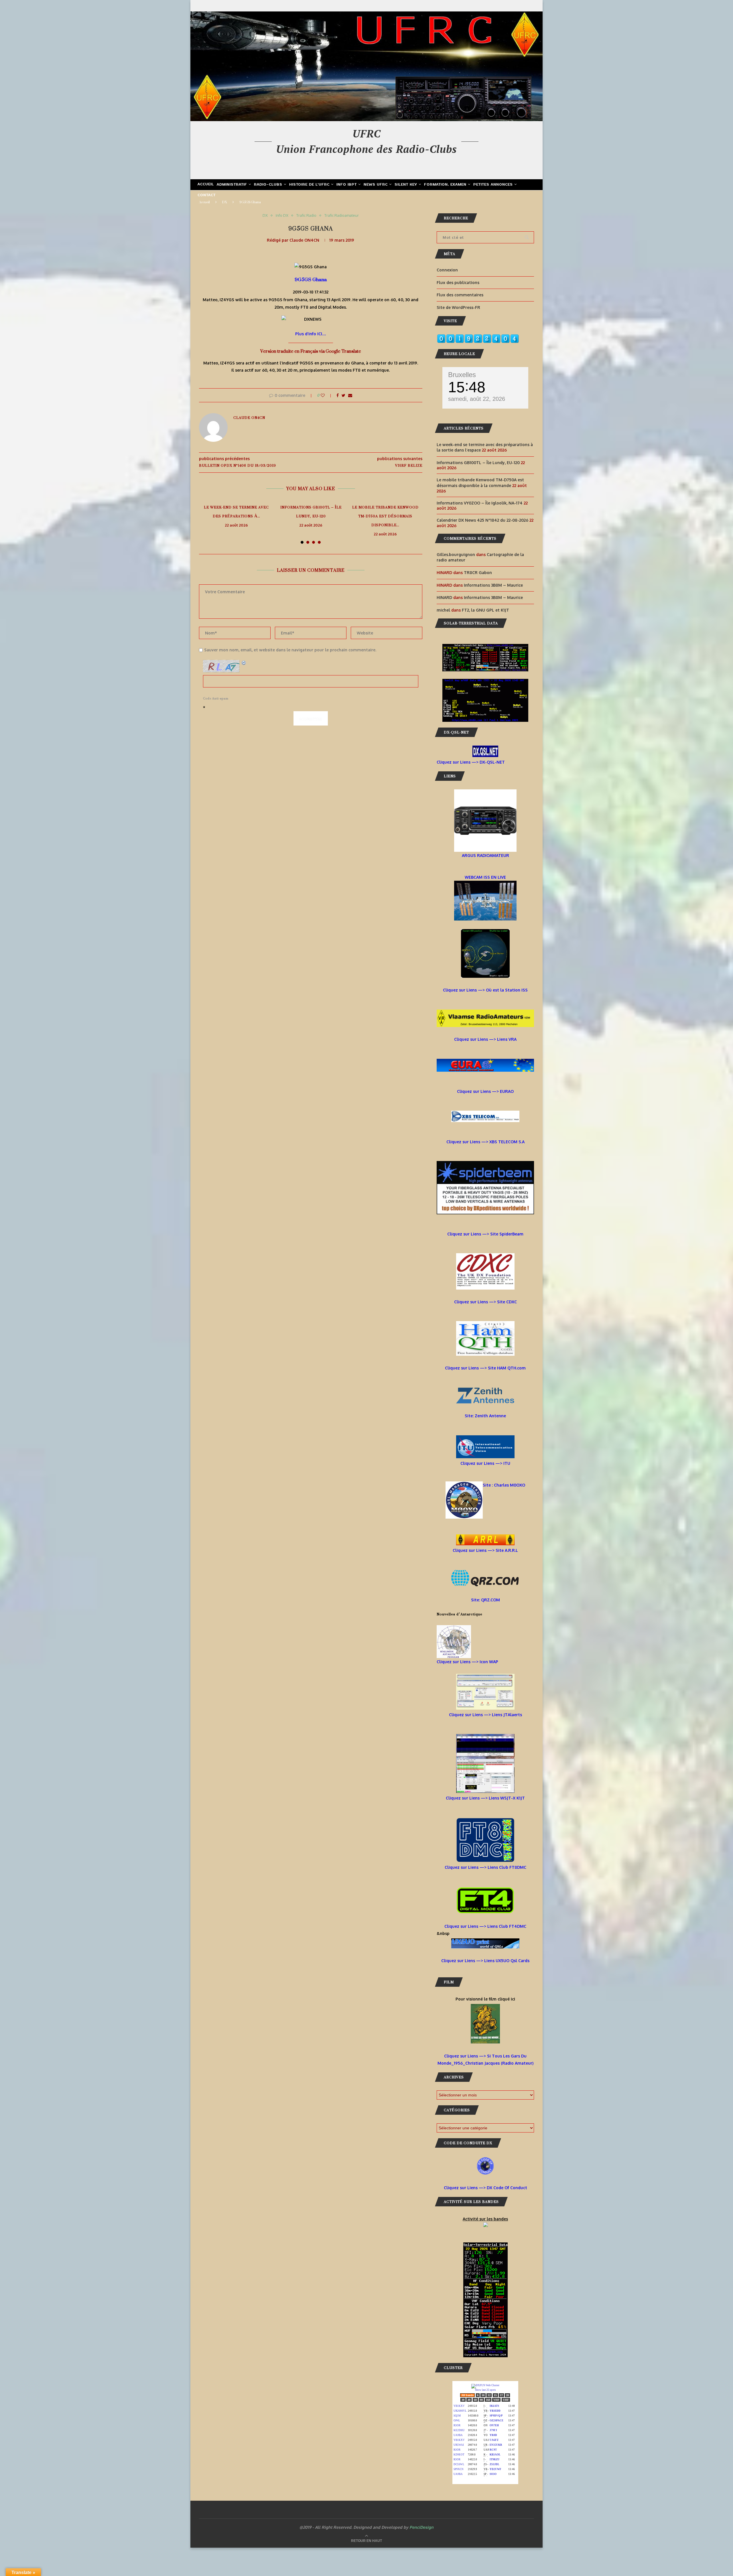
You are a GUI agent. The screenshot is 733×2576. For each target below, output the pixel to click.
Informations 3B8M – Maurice (493, 585)
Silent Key (406, 185)
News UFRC (376, 185)
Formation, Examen (445, 185)
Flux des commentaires (460, 295)
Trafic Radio (306, 215)
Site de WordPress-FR (458, 307)
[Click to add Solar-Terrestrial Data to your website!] (485, 648)
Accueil (206, 184)
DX (225, 202)
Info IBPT (347, 185)
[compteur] (478, 338)
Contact (207, 195)
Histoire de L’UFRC (309, 185)
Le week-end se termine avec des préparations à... (236, 512)
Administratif (232, 185)
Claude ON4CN (304, 240)
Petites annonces (493, 185)
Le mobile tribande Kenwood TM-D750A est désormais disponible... (385, 516)
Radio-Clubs (268, 185)
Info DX (282, 215)
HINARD (444, 597)
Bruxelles (462, 375)
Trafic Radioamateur (342, 215)
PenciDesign (421, 2527)
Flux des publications (458, 282)
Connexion (447, 270)
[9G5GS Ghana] (311, 267)
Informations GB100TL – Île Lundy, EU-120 (311, 512)
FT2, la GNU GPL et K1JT (485, 610)
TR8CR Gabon (478, 572)
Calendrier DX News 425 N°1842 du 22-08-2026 (482, 520)
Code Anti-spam (216, 699)
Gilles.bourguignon (456, 554)
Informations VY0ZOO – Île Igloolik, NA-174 (480, 503)
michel (443, 610)
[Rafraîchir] (244, 663)
